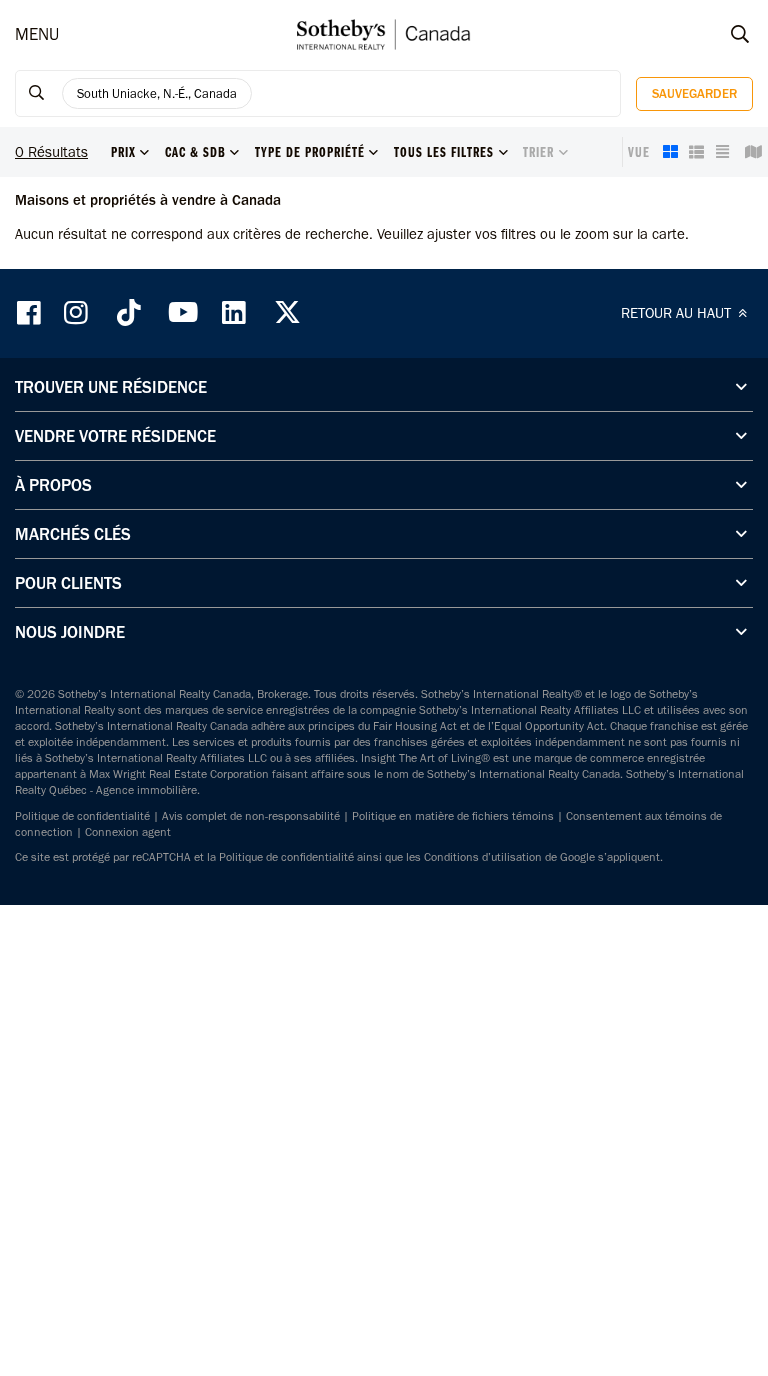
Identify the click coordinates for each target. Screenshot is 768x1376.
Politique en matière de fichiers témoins (453, 816)
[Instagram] (78, 312)
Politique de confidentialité (82, 816)
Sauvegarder (694, 93)
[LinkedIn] (234, 312)
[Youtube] (182, 312)
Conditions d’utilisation (483, 857)
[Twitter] (287, 312)
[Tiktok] (129, 312)
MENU (37, 34)
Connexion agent (128, 832)
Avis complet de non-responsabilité (251, 816)
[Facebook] (31, 312)
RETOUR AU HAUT (678, 313)
